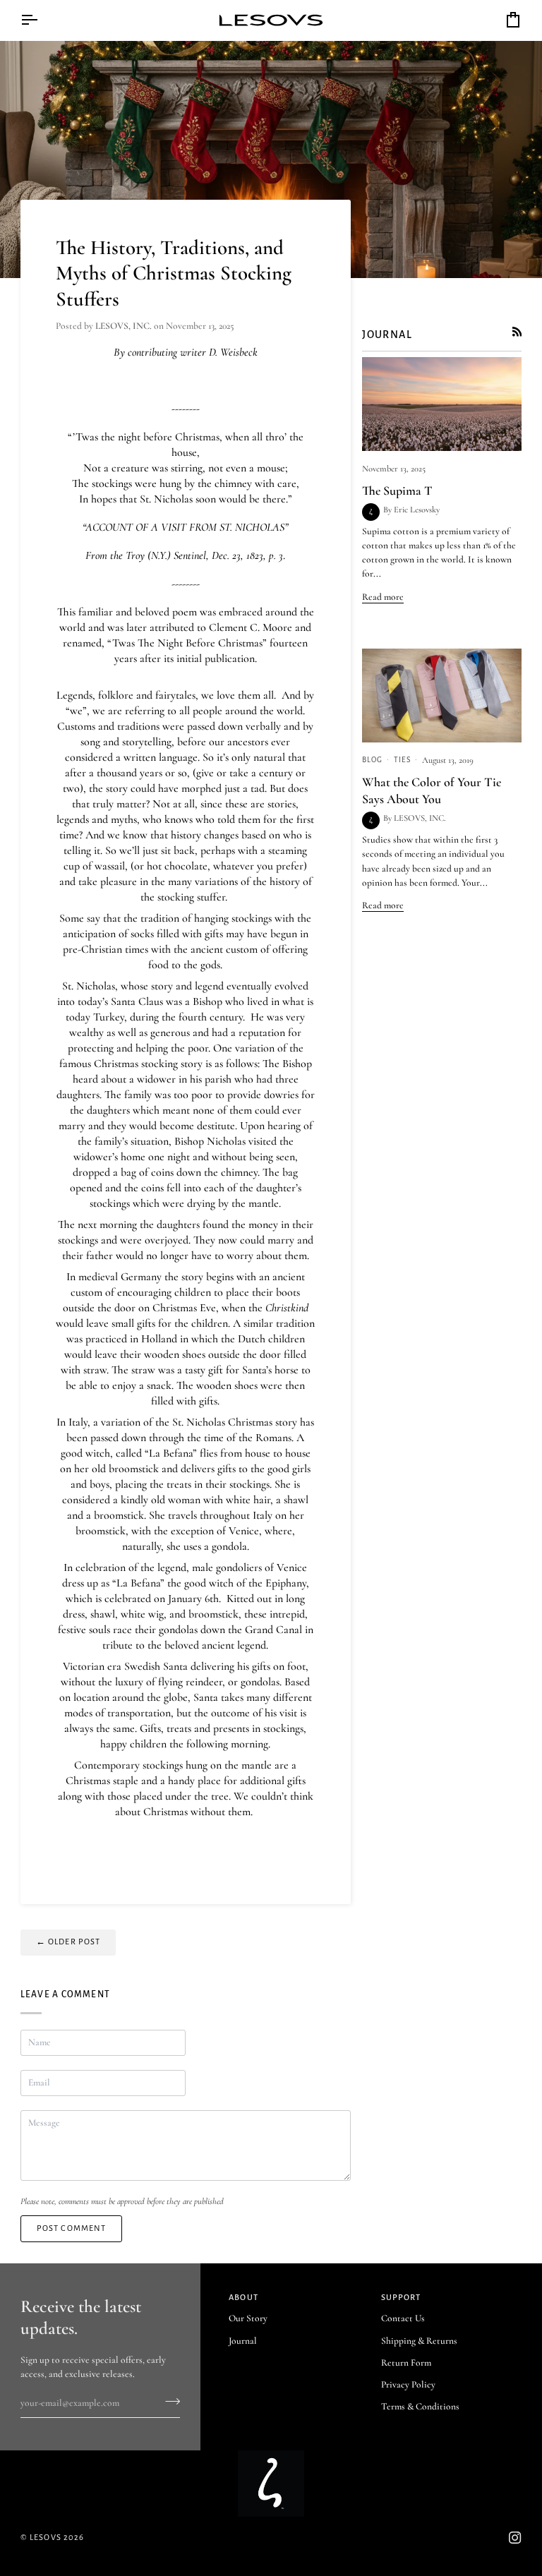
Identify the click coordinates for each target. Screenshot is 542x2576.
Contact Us (403, 2318)
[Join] (168, 2401)
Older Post (68, 1942)
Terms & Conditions (420, 2407)
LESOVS (46, 2538)
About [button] (243, 2298)
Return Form (406, 2363)
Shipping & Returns (419, 2341)
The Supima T (397, 490)
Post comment (72, 2228)
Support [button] (401, 2298)
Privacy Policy (408, 2385)
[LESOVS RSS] (517, 332)
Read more (383, 597)
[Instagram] (515, 2538)
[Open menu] (42, 20)
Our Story (248, 2318)
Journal (243, 2341)
